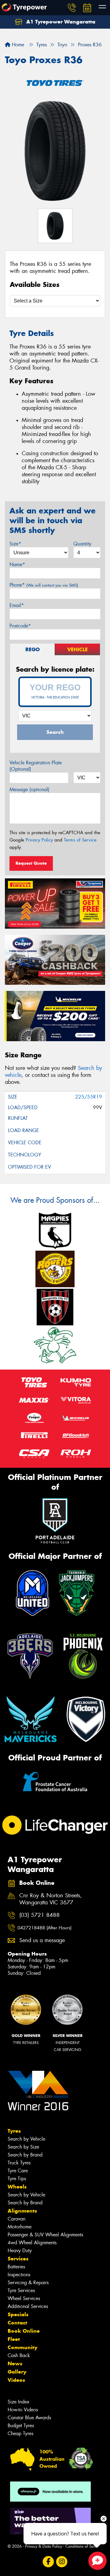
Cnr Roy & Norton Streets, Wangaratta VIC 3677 (51, 1899)
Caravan (16, 2219)
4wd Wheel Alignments (32, 2243)
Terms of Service (80, 840)
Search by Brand (25, 2155)
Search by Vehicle (26, 2139)
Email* (17, 605)
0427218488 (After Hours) (44, 1928)
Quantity (82, 544)
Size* (15, 544)
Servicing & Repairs (28, 2283)
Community (22, 2347)
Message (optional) (29, 790)
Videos (16, 2380)
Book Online (24, 2331)
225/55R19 (89, 1097)
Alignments (22, 2211)
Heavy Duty (20, 2251)
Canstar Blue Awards (29, 2418)
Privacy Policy (39, 840)
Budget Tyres (21, 2426)
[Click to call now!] (72, 8)
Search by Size (23, 2147)
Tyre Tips (17, 2179)
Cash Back (19, 2355)
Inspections (19, 2275)
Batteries (16, 2267)
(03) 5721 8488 (39, 1915)
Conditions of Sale (81, 2546)
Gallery (17, 2372)
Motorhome (20, 2227)
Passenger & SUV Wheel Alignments (45, 2235)
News (15, 2363)
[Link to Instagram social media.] (62, 2562)
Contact (17, 2323)
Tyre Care (18, 2171)
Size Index (18, 2402)
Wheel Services (24, 2298)
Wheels (17, 2187)
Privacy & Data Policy (44, 2546)
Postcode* (20, 626)
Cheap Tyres (20, 2433)
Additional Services (28, 2306)
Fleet (14, 2339)
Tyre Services (21, 2290)
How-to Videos (23, 2410)
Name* (17, 565)
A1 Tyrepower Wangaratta (60, 22)
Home (17, 45)
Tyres (14, 2131)
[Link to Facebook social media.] (48, 2562)
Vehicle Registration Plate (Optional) (36, 766)
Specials (18, 2314)
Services (18, 2259)
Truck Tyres (19, 2163)
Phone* (44, 585)
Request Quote (31, 863)
